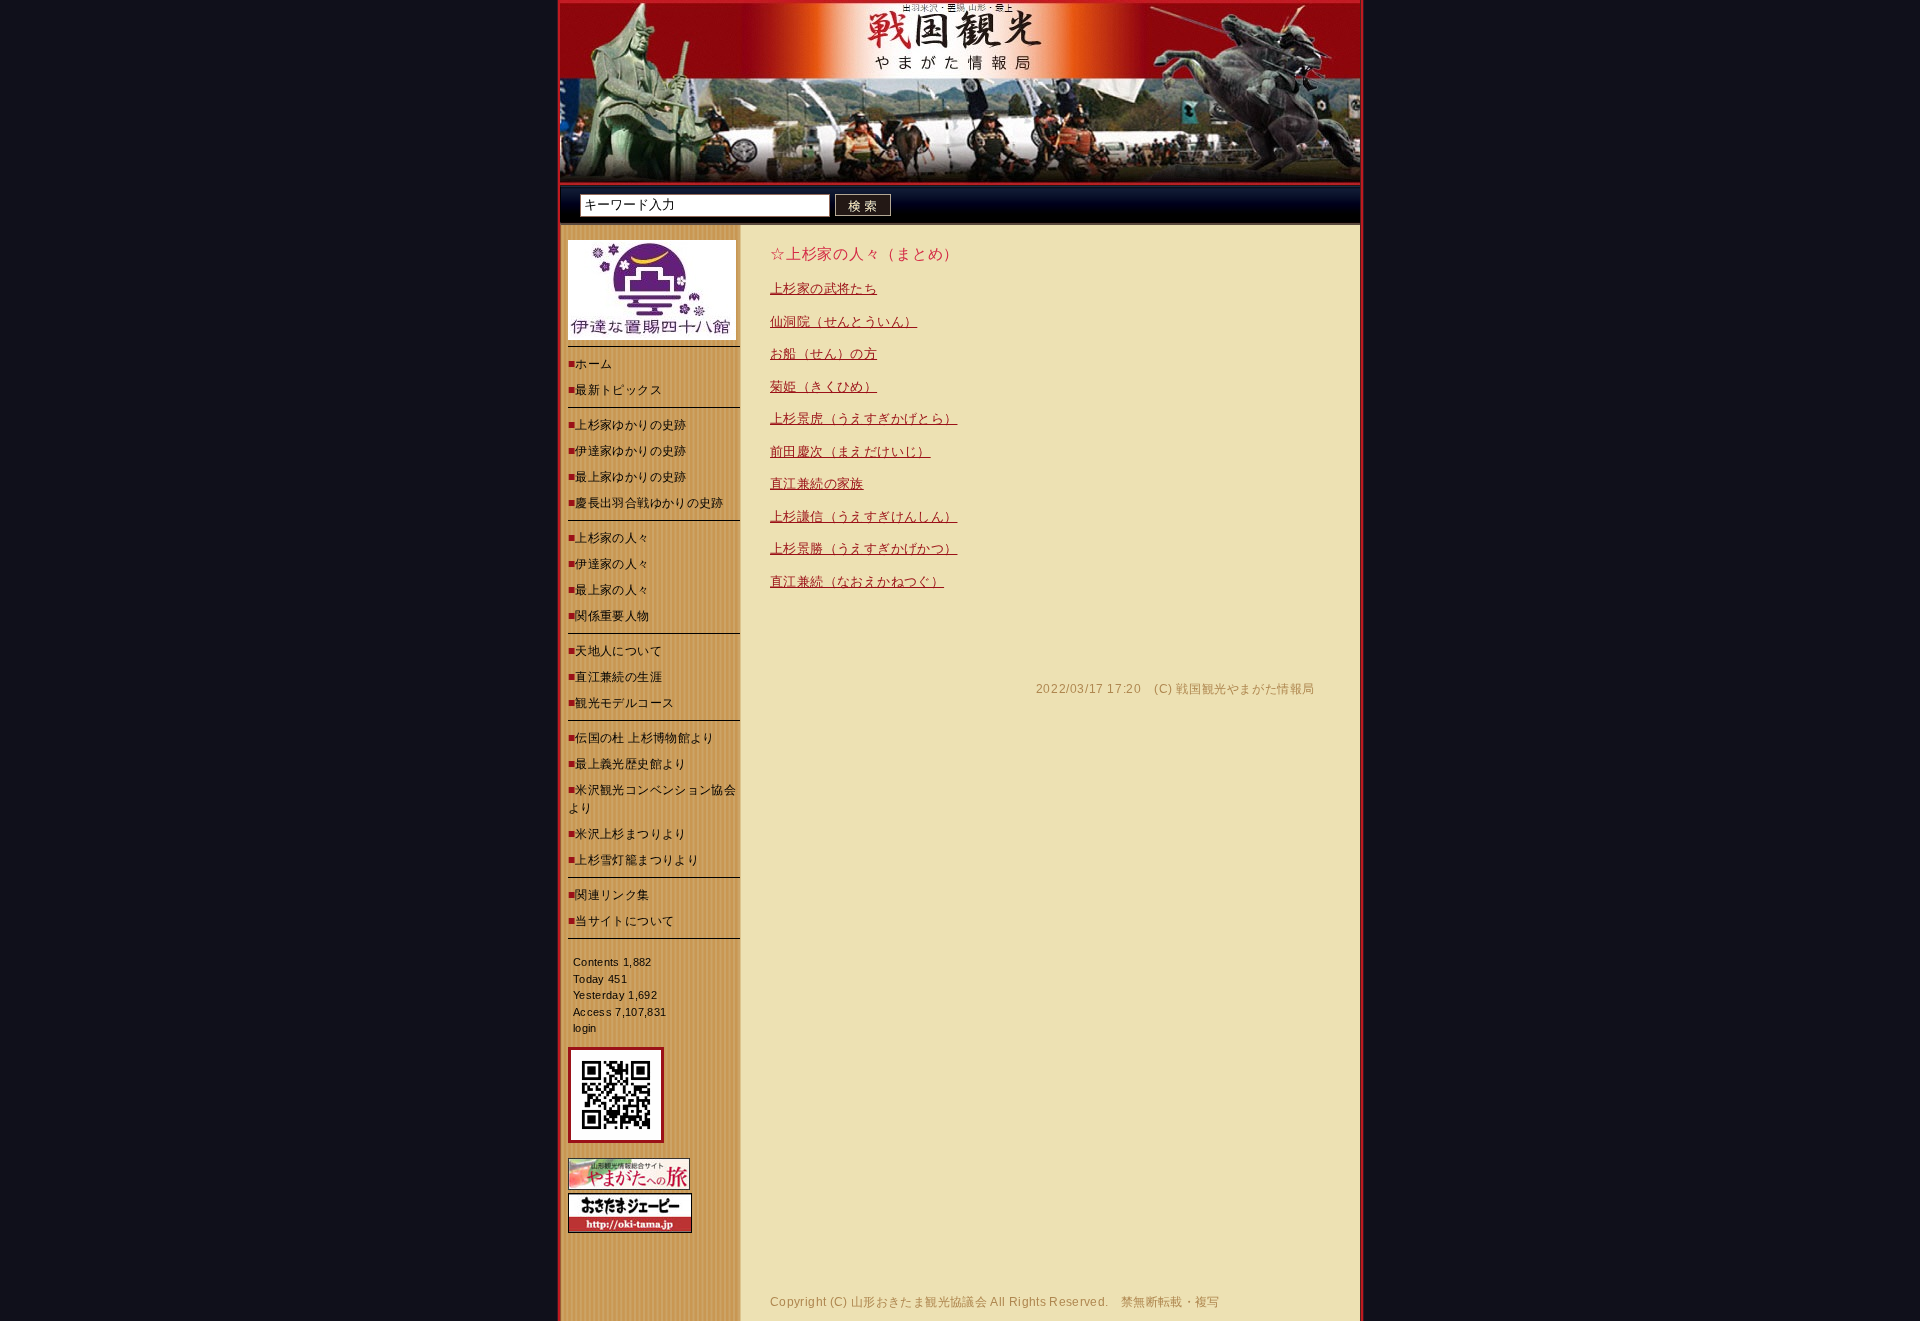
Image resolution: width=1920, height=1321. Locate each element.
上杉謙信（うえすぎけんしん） (863, 516)
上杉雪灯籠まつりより (637, 860)
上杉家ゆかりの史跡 (630, 425)
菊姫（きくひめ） (823, 386)
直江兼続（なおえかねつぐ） (857, 581)
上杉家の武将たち (823, 288)
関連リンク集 (612, 895)
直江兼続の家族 (817, 483)
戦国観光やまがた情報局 (1245, 689)
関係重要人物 (612, 616)
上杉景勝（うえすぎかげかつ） (863, 548)
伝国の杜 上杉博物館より (644, 738)
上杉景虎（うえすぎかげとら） (863, 418)
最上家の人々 (612, 590)
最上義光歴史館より (630, 764)
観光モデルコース (624, 703)
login (585, 1028)
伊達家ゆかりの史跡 (630, 451)
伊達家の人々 (612, 564)
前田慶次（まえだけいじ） (850, 451)
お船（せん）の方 (823, 353)
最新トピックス (618, 390)
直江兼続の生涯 (618, 677)
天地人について (618, 651)
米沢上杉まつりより (630, 834)
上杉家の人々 (612, 538)
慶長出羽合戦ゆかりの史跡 (649, 503)
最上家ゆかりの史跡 (630, 477)
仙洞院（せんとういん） (843, 321)
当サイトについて (624, 921)
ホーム (593, 364)
